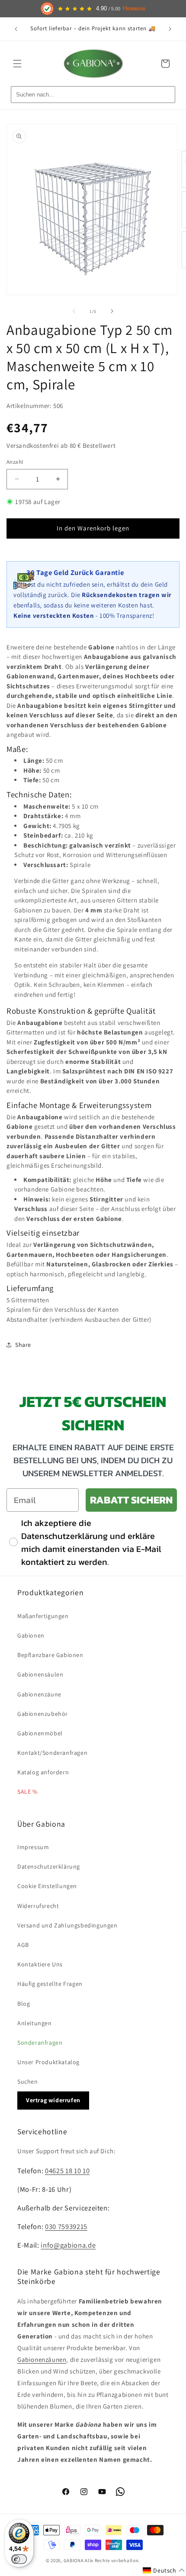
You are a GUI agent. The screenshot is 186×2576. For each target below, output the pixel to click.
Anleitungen (35, 2023)
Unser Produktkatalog (48, 2062)
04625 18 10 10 (67, 2171)
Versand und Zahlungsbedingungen (67, 1925)
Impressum (33, 1847)
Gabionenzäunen (42, 2359)
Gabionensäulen (40, 1674)
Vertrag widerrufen (53, 2100)
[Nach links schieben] (74, 311)
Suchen (28, 2081)
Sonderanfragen (40, 2043)
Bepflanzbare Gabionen (50, 1655)
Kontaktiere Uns (40, 1964)
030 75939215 (66, 2226)
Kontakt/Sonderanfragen (52, 1753)
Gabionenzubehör (43, 1714)
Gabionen (31, 1635)
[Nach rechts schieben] (112, 311)
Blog (24, 2004)
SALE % (27, 1792)
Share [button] (23, 1345)
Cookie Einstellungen (47, 1886)
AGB (23, 1945)
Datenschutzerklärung (49, 1866)
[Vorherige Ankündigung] (16, 29)
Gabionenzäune (39, 1694)
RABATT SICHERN (131, 1500)
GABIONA (74, 2560)
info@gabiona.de (68, 2245)
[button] (17, 64)
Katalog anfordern (43, 1772)
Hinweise (134, 9)
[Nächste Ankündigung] (170, 29)
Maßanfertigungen (43, 1616)
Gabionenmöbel (40, 1733)
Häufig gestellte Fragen (50, 1984)
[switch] (19, 2559)
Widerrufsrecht (38, 1906)
